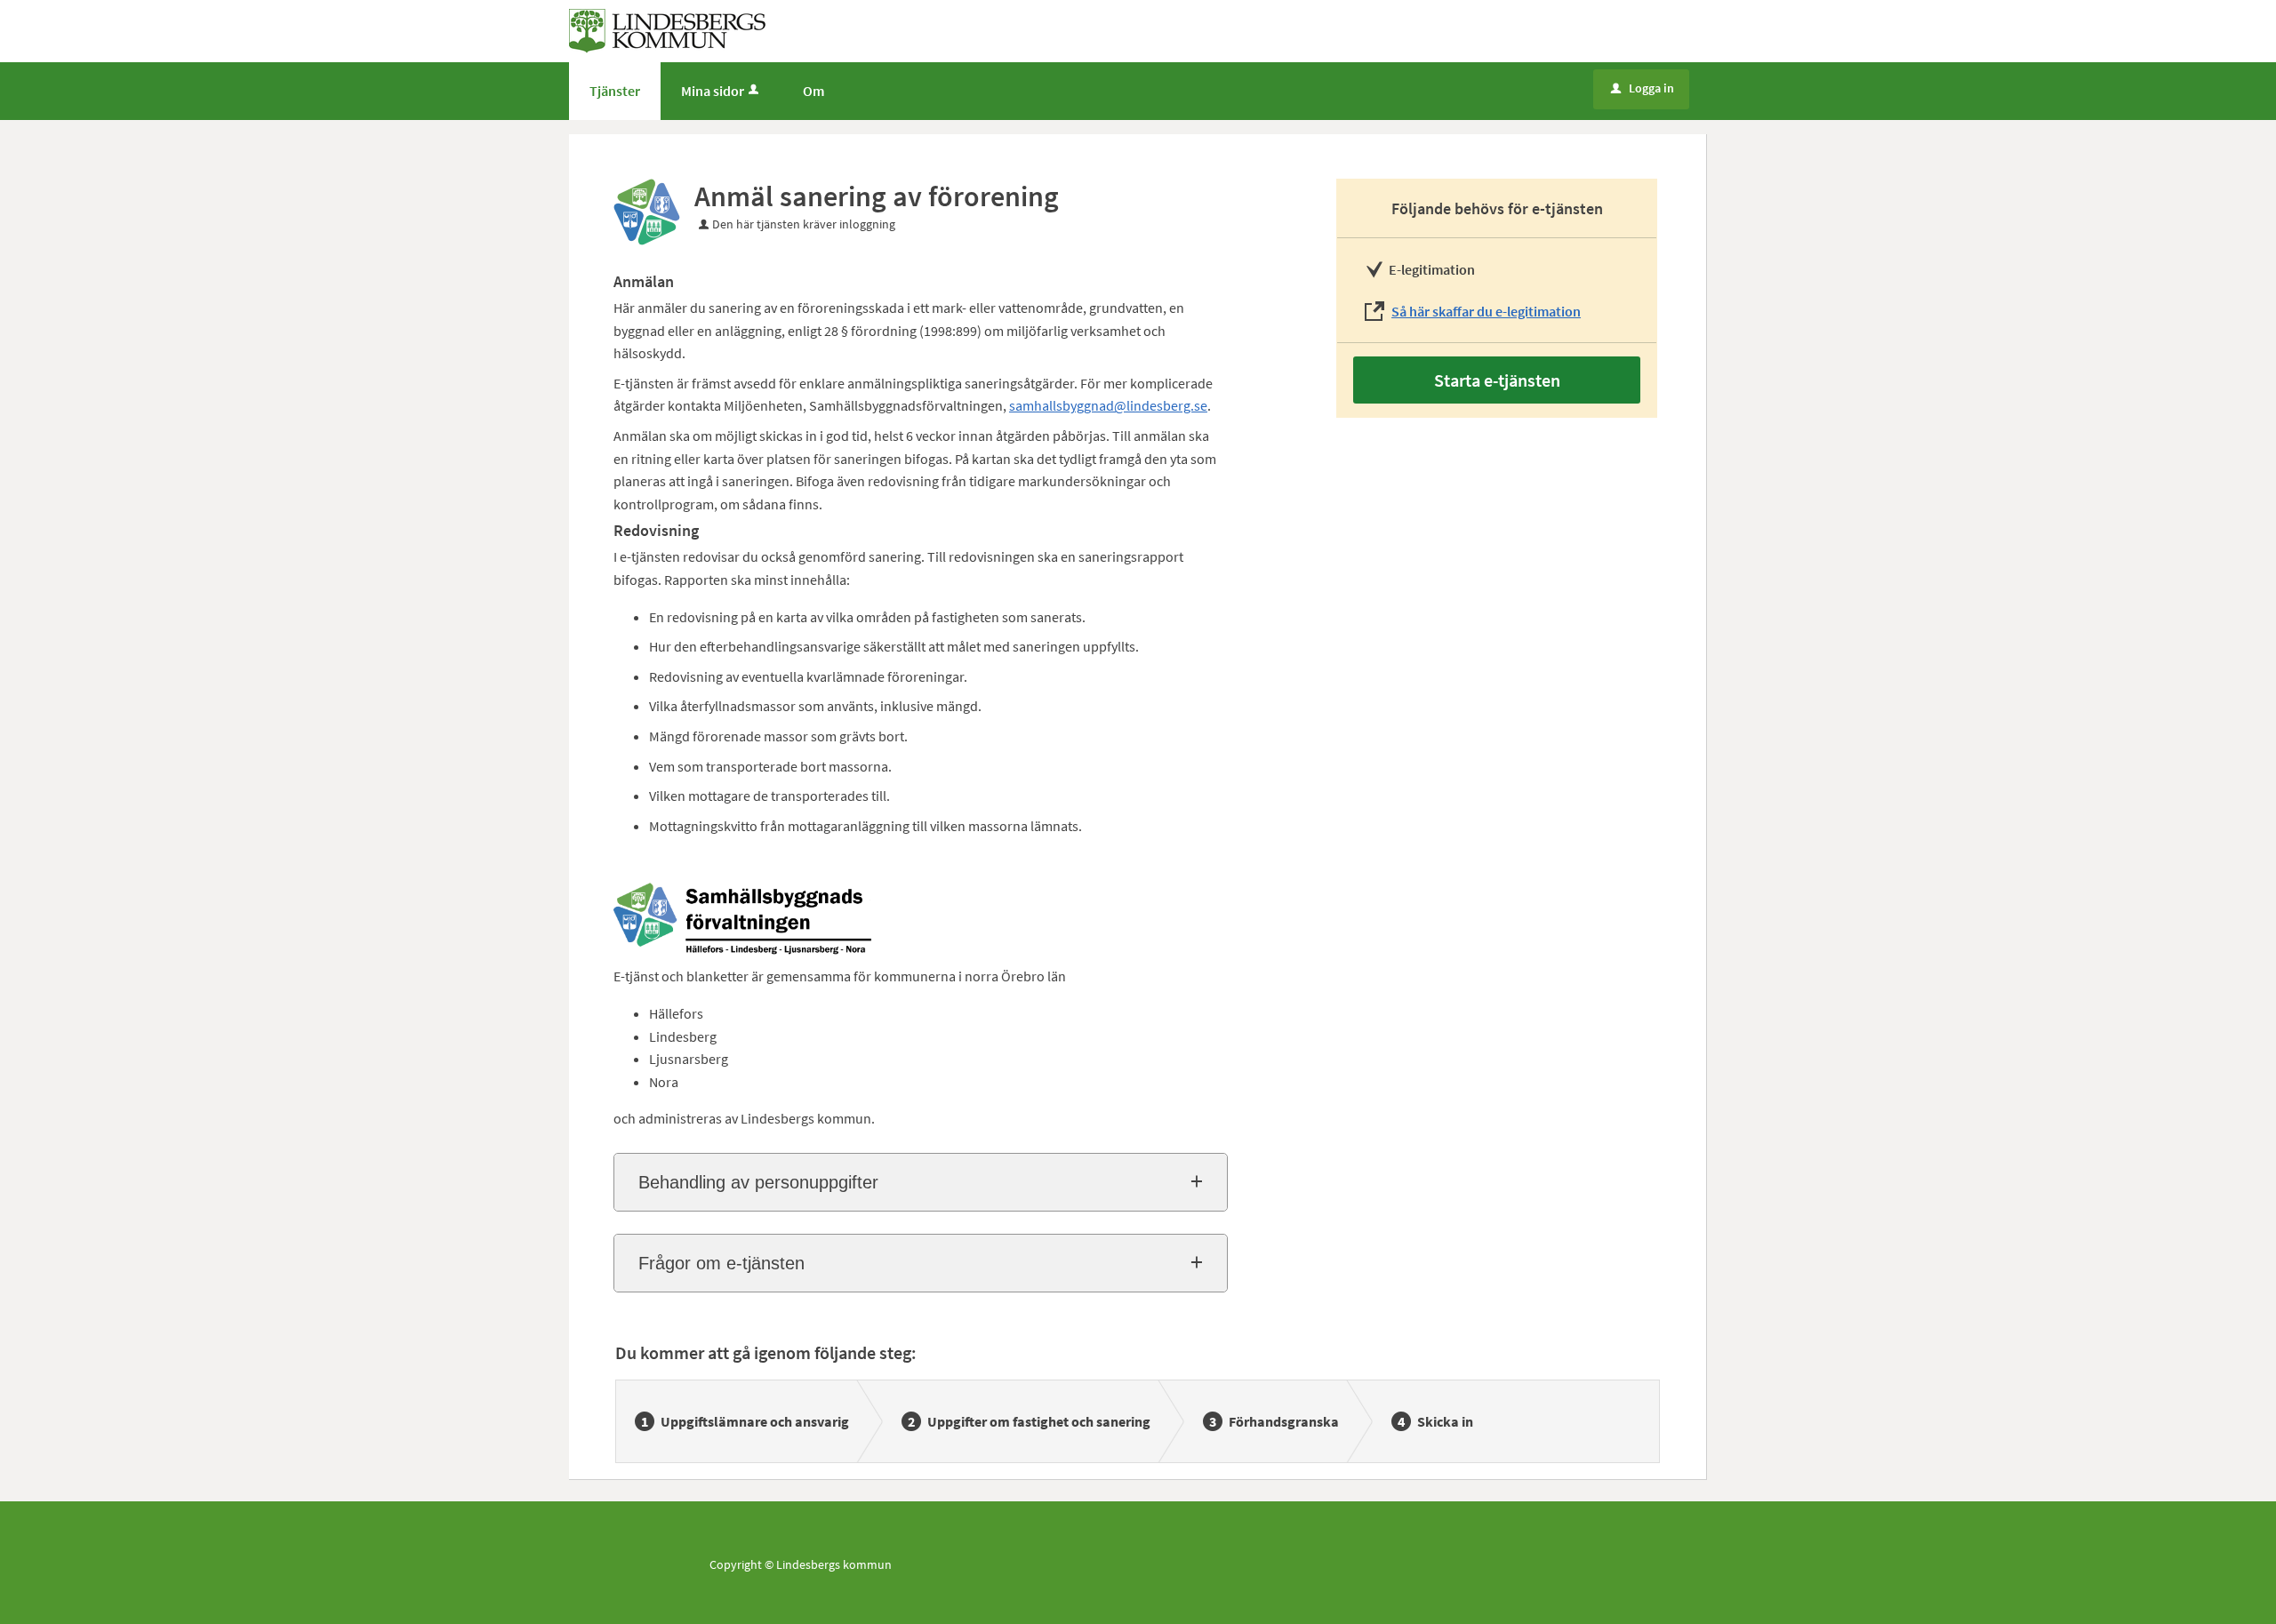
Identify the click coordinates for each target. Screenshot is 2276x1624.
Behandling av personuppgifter (758, 1182)
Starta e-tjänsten (1497, 380)
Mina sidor (713, 91)
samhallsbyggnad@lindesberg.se (1108, 405)
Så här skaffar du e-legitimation (1486, 311)
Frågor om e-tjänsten (721, 1263)
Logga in (1643, 88)
